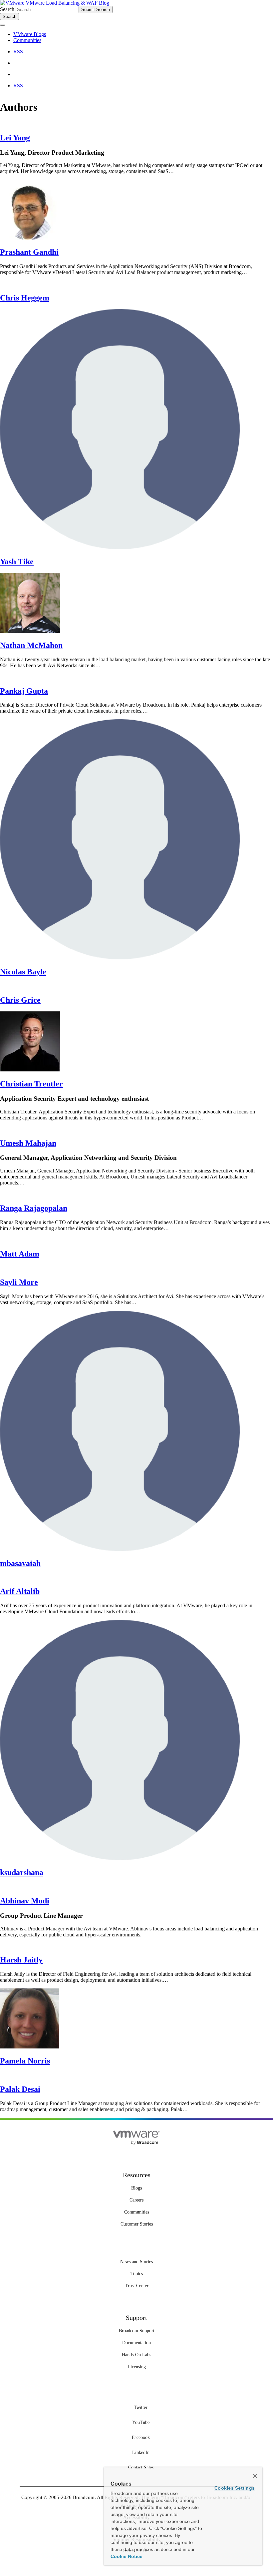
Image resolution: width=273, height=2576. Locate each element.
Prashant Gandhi (29, 252)
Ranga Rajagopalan (34, 1208)
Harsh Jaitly (21, 1960)
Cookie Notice (127, 2556)
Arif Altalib (20, 1591)
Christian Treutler (31, 1084)
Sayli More (19, 1282)
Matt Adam (20, 1254)
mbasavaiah (20, 1563)
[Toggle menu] (3, 25)
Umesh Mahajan (28, 1143)
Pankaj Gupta (24, 691)
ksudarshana (22, 1872)
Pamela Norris (25, 2061)
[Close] (255, 2476)
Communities (27, 40)
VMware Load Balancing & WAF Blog (67, 3)
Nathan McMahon (31, 645)
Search (7, 9)
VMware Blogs (30, 34)
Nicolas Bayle (23, 972)
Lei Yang (15, 138)
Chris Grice (20, 1000)
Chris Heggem (25, 298)
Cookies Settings (235, 2488)
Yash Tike (17, 562)
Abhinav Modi (25, 1901)
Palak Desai (20, 2089)
